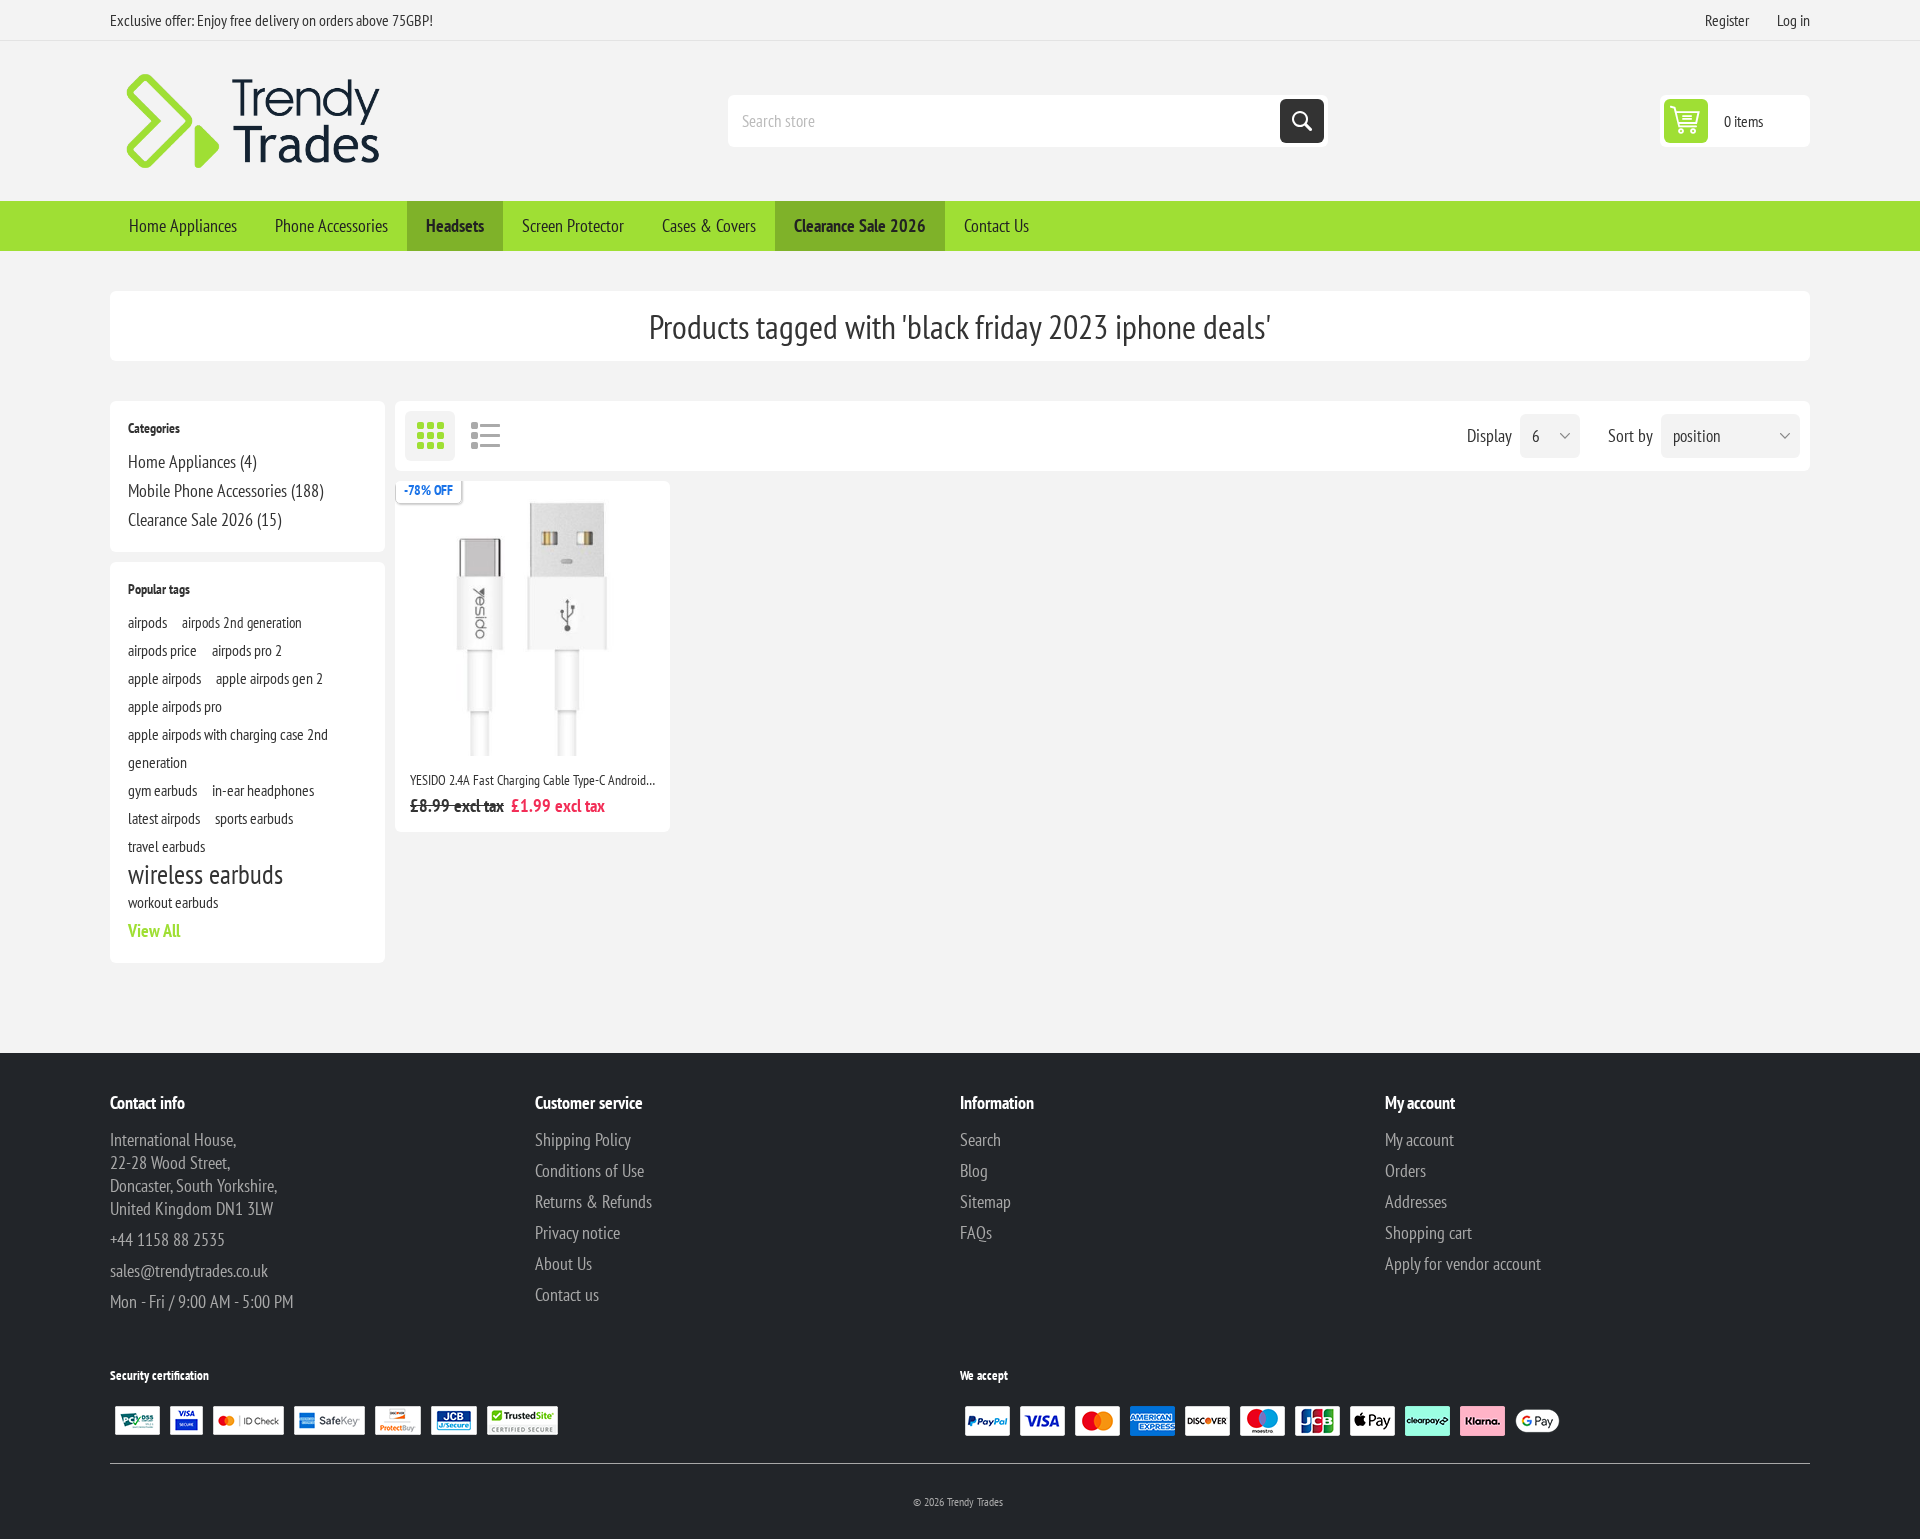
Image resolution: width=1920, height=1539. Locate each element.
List (485, 436)
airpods (147, 622)
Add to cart (533, 724)
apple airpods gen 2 (269, 678)
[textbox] (1006, 121)
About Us (563, 1263)
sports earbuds (254, 818)
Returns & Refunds (593, 1201)
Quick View (621, 724)
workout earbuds (173, 902)
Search (1302, 121)
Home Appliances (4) (192, 461)
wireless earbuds (205, 874)
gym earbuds (162, 790)
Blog (974, 1170)
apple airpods (164, 678)
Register (1727, 20)
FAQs (976, 1232)
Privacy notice (577, 1232)
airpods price (162, 650)
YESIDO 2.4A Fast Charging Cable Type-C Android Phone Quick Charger (532, 780)
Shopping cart (1428, 1232)
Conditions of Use (589, 1170)
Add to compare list (445, 724)
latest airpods (164, 818)
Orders (1405, 1170)
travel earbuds (166, 846)
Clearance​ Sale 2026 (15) (204, 519)
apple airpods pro (175, 706)
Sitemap (985, 1201)
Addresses (1416, 1201)
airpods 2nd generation (242, 622)
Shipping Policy (583, 1139)
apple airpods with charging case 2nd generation (228, 748)
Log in (1793, 20)
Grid (430, 436)
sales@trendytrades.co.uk (189, 1270)
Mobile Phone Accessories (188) (225, 490)
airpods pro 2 (247, 650)
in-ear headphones (263, 790)
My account (1419, 1139)
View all (154, 930)
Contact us (567, 1294)
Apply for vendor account (1463, 1263)
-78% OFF (428, 490)
